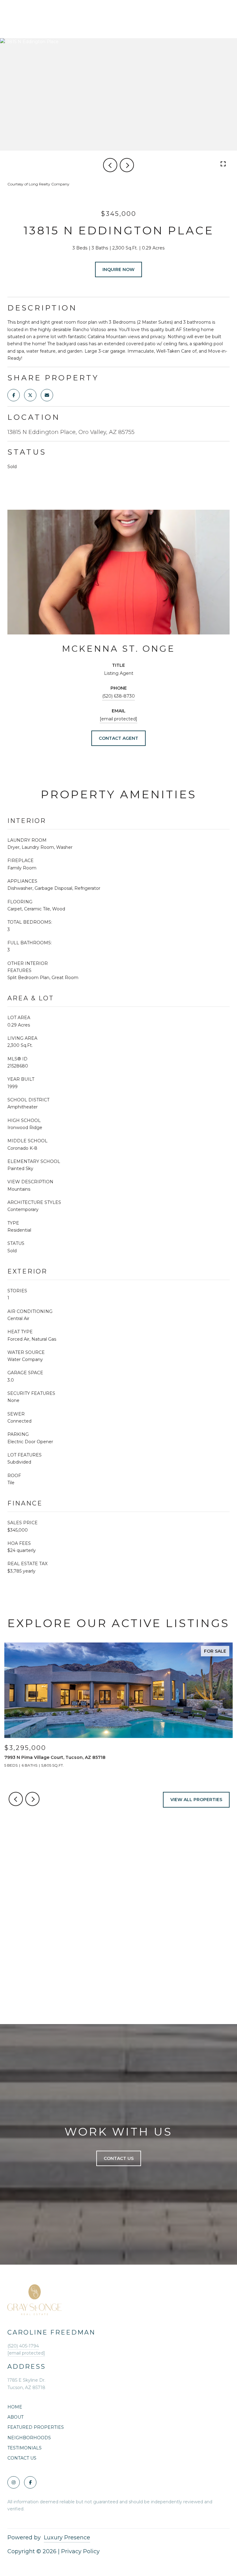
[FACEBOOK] (30, 2482)
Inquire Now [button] (118, 269)
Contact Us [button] (119, 2158)
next (127, 165)
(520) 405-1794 (23, 2346)
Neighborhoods (29, 2438)
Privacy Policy (80, 2551)
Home (15, 2407)
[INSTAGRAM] (14, 2482)
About (15, 2417)
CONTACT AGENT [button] (118, 738)
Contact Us (22, 2458)
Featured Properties (36, 2427)
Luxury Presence (67, 2538)
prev (110, 165)
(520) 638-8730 (118, 696)
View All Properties (196, 1800)
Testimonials (25, 2448)
